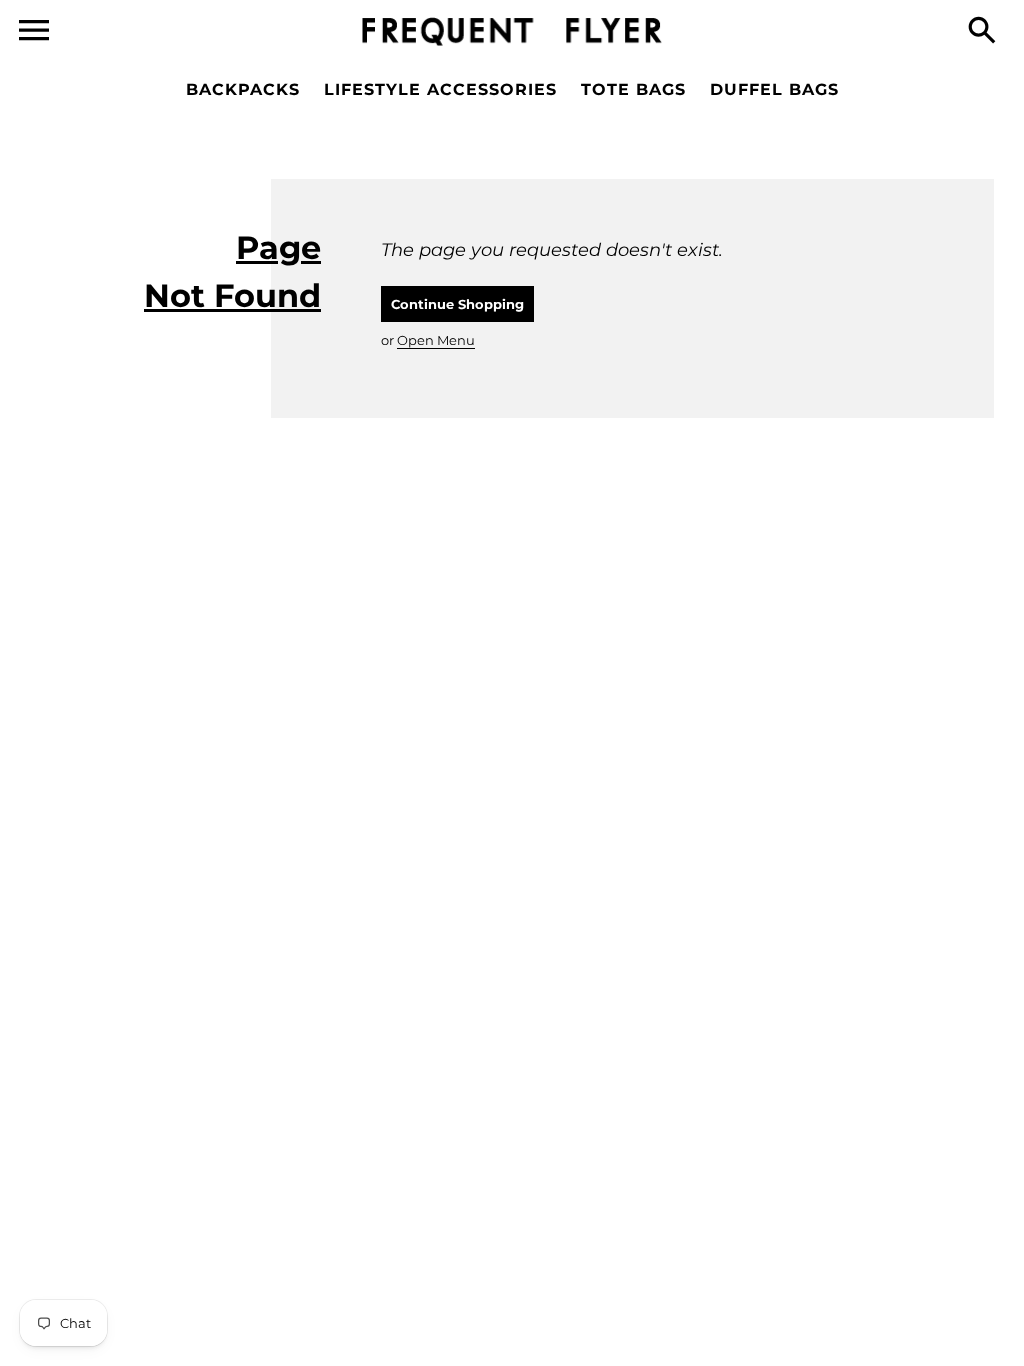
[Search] (986, 32)
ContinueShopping (457, 304)
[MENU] (34, 30)
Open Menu (436, 340)
